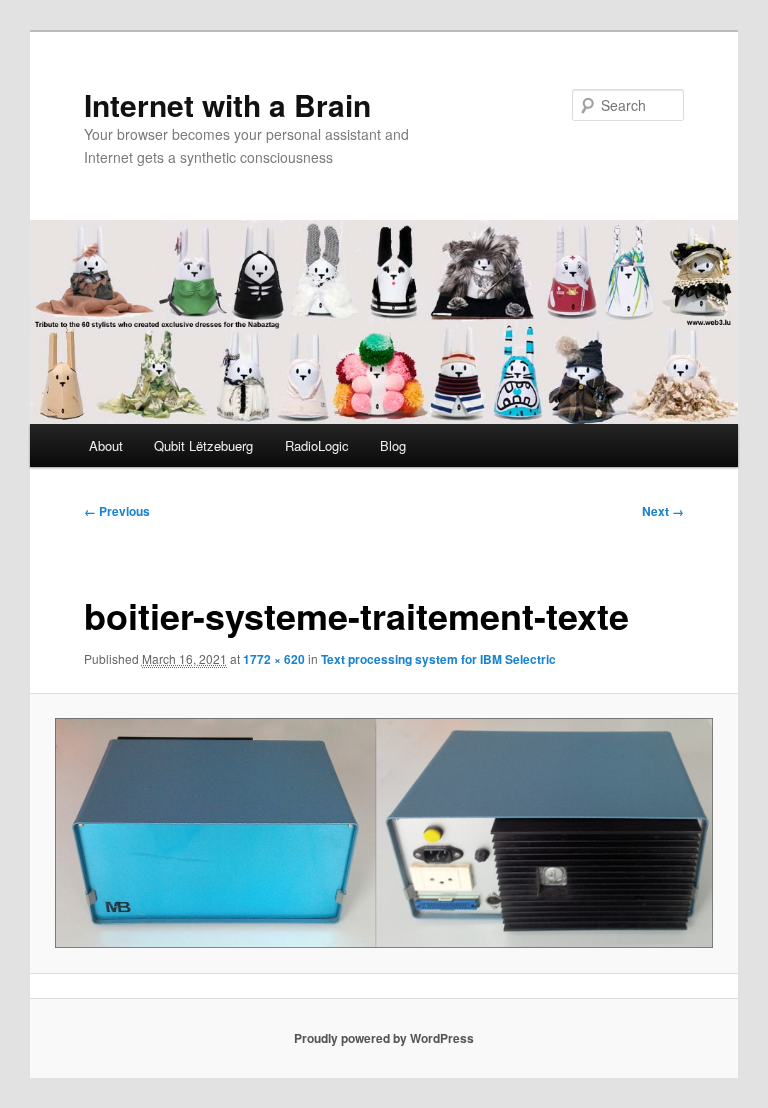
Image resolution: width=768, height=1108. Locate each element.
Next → (663, 511)
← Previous (117, 511)
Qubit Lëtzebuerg (203, 445)
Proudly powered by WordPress (384, 1038)
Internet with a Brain (227, 104)
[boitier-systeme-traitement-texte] (384, 833)
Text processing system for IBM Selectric (438, 659)
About (106, 445)
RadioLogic (317, 445)
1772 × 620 (274, 659)
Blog (393, 445)
